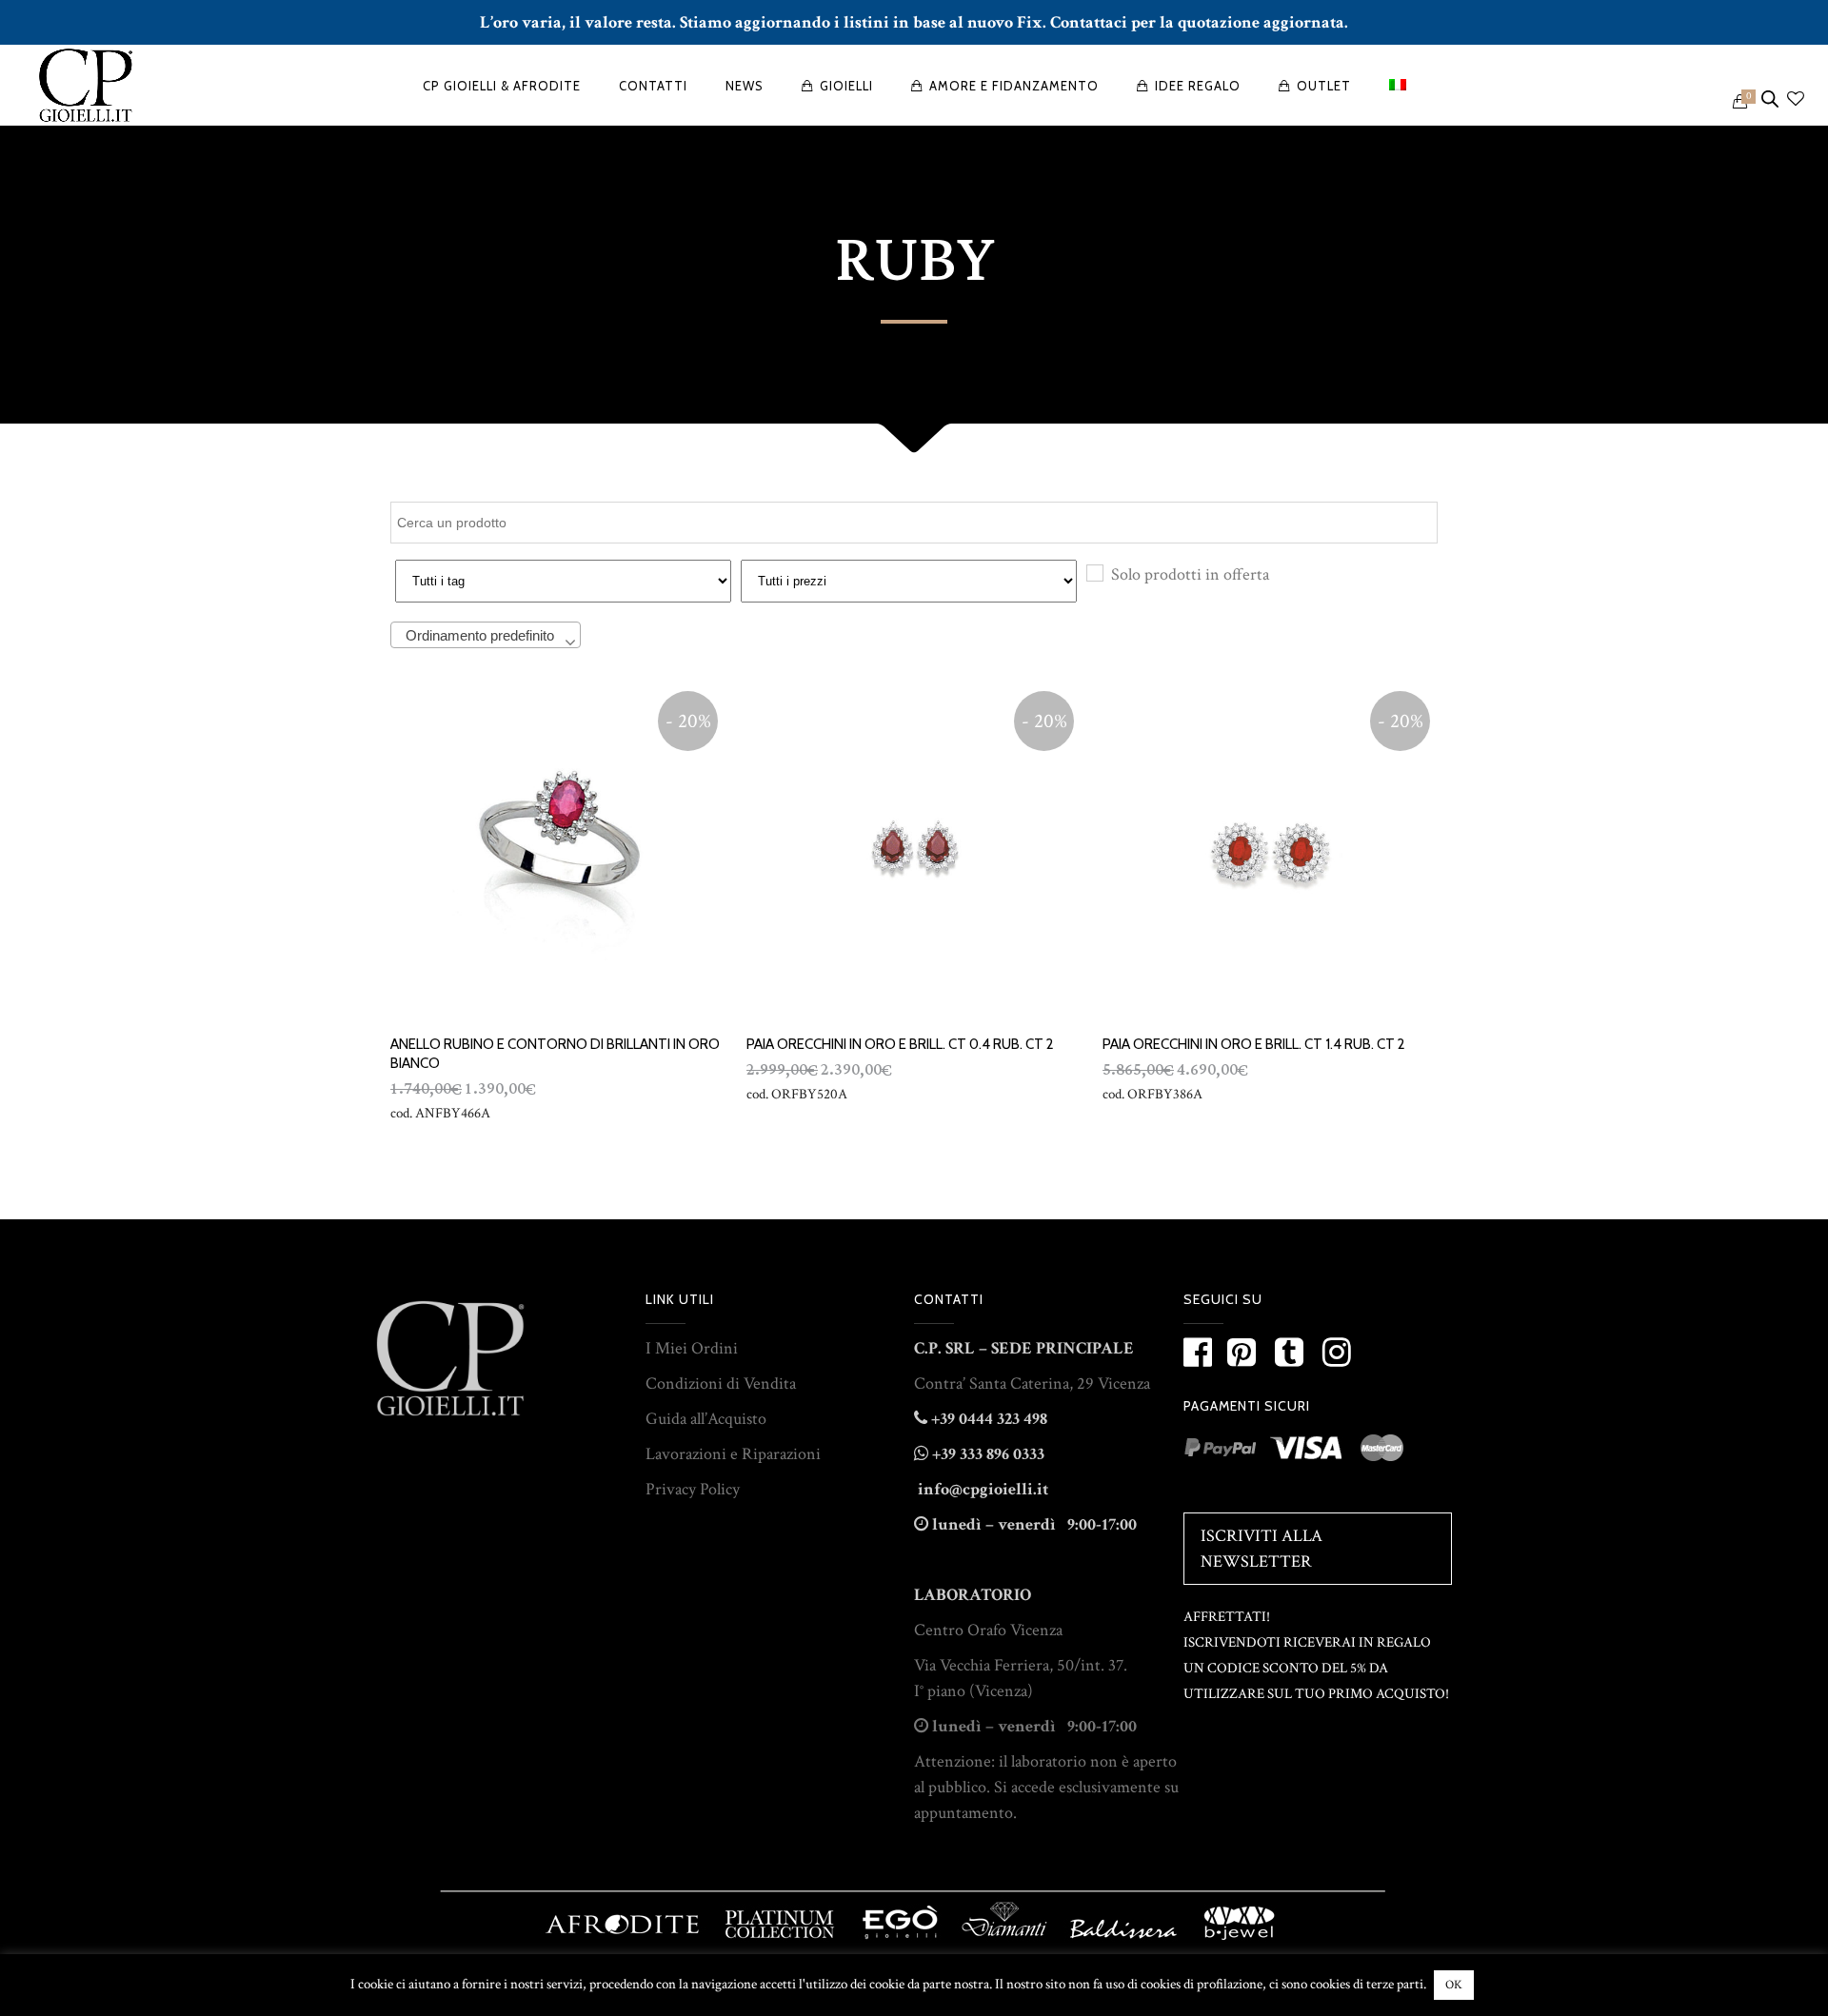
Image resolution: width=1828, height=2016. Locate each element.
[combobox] (486, 635)
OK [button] (1454, 1985)
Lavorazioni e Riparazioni (733, 1454)
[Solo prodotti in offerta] (1094, 572)
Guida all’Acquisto (706, 1419)
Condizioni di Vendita (721, 1384)
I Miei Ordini (692, 1348)
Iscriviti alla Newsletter (1262, 1549)
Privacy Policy (693, 1489)
